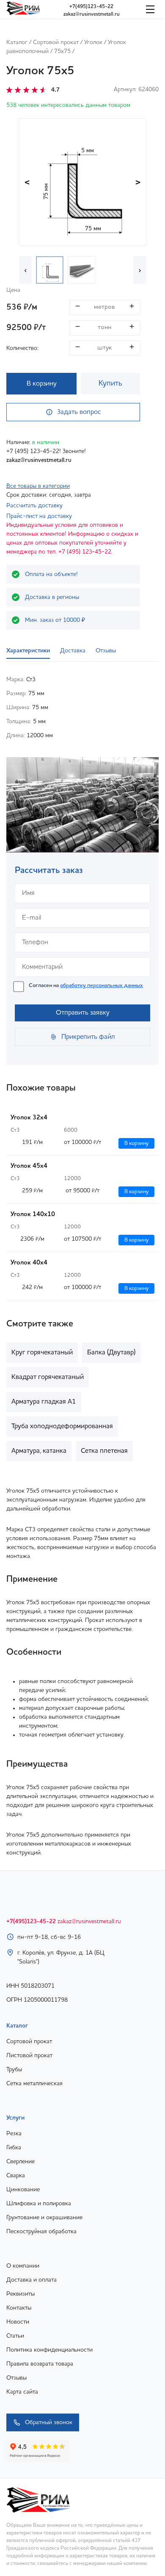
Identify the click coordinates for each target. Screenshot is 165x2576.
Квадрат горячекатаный (48, 1377)
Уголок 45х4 (29, 1166)
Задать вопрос (79, 412)
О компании (23, 2266)
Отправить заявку (83, 1013)
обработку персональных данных (102, 986)
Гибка (14, 2148)
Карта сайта (22, 2392)
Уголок (93, 42)
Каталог (17, 42)
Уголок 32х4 (29, 1118)
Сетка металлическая (34, 2084)
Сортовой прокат (56, 42)
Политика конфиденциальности (49, 2350)
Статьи (15, 2336)
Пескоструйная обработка (41, 2232)
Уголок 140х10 (33, 1215)
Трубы (14, 2070)
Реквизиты (21, 2294)
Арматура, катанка (39, 1451)
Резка (14, 2134)
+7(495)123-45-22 (91, 7)
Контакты (19, 2308)
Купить (110, 383)
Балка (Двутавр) (111, 1353)
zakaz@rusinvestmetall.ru (92, 14)
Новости (18, 2322)
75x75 (62, 51)
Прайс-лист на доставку (39, 516)
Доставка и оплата (32, 2280)
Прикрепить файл (88, 1037)
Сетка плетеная (104, 1451)
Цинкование (23, 2190)
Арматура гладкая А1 (44, 1402)
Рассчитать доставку (34, 506)
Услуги (15, 2118)
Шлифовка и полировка (39, 2204)
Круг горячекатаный (42, 1353)
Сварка (16, 2176)
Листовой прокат (29, 2056)
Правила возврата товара (40, 2364)
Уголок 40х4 (29, 1263)
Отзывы (16, 2378)
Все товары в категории (38, 486)
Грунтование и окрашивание (44, 2218)
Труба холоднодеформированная (62, 1426)
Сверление (21, 2162)
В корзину (42, 384)
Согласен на (86, 986)
